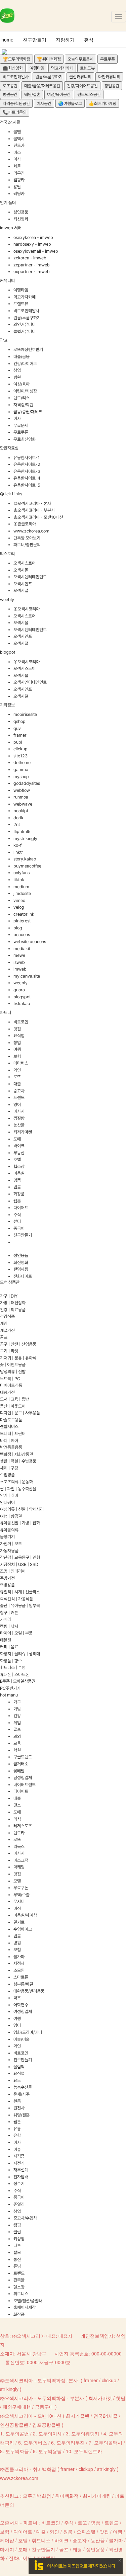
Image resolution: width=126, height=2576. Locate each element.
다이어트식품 (11, 1385)
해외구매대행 (17, 2407)
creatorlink (24, 914)
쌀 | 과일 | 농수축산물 (18, 1489)
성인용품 (21, 212)
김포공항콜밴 (46, 2425)
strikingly (9, 2389)
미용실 (19, 1173)
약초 (17, 1998)
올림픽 (19, 2067)
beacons (22, 935)
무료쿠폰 (108, 59)
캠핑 (17, 2225)
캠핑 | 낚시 (9, 1626)
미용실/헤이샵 (25, 1915)
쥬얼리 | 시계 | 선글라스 (20, 1592)
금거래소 (21, 1764)
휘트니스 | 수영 (13, 1668)
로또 (17, 1077)
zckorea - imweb (30, 258)
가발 (17, 1709)
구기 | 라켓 (9, 1351)
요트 (17, 2081)
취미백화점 (67, 2496)
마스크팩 (21, 1860)
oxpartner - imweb (32, 272)
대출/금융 (22, 357)
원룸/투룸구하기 (49, 77)
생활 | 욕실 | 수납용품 (18, 1461)
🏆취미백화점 (49, 59)
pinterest (22, 921)
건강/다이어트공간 (82, 86)
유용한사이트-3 (27, 471)
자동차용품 (9, 1551)
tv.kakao (22, 1004)
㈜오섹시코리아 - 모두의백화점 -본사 (39, 2380)
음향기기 (7, 1537)
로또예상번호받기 (28, 350)
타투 (17, 2246)
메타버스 (21, 1063)
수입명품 (7, 1475)
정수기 (19, 2184)
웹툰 (17, 1201)
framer (20, 735)
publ (18, 742)
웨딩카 (19, 194)
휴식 (89, 39)
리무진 (19, 173)
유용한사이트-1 (27, 458)
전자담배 (21, 2177)
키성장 (19, 2239)
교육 (17, 1743)
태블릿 (6, 1640)
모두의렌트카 (88, 2451)
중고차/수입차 (25, 2218)
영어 (17, 1105)
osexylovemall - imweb (36, 251)
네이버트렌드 (25, 1785)
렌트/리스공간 (89, 95)
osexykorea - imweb (33, 237)
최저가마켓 (23, 1132)
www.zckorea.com (31, 531)
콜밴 (17, 132)
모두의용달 (50, 2451)
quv (17, 728)
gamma (21, 770)
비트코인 (21, 1022)
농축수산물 (23, 2087)
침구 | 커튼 (9, 1613)
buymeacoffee (27, 866)
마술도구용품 (11, 1420)
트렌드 (19, 1098)
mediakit (22, 949)
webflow (22, 790)
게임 (4, 1323)
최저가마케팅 (97, 2496)
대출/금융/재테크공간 (42, 86)
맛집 (17, 1029)
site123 (20, 756)
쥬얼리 (19, 2204)
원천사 (19, 2108)
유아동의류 (9, 1530)
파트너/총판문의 (27, 545)
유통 (17, 2129)
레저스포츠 (23, 1826)
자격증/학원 (23, 405)
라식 (17, 1819)
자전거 (19, 2163)
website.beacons (30, 942)
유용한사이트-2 (27, 464)
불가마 (19, 1957)
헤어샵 (7, 2540)
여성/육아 (22, 384)
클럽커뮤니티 (80, 77)
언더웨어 (7, 1503)
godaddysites (27, 783)
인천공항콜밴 (14, 2425)
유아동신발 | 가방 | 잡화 (20, 1523)
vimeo (19, 900)
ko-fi (18, 845)
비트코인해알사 (16, 77)
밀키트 (19, 1922)
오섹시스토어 (25, 563)
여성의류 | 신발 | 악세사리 (22, 1509)
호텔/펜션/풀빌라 (28, 2301)
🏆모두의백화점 (16, 59)
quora (19, 990)
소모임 (19, 1970)
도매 (17, 1139)
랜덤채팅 (21, 1269)
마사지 (19, 1111)
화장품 (19, 1194)
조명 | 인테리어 (13, 1571)
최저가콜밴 (78, 2416)
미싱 (17, 1908)
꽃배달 (19, 1771)
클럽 (17, 2232)
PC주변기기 (10, 1688)
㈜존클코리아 (25, 524)
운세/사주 (22, 2094)
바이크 (19, 1146)
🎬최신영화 (13, 68)
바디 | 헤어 (9, 1441)
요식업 (19, 1036)
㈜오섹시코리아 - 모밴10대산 (38, 517)
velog (19, 907)
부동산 (19, 1153)
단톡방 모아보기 (27, 538)
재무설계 (21, 2170)
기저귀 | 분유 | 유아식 (18, 1358)
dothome (22, 763)
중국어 (19, 1228)
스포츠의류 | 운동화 (16, 1482)
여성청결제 (23, 2012)
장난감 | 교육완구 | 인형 (20, 1557)
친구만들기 (35, 39)
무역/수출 (22, 1895)
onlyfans (22, 873)
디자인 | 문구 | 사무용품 (20, 1413)
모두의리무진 (71, 2442)
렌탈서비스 (9, 1427)
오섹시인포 (23, 584)
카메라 (6, 1619)
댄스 (17, 1805)
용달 (17, 187)
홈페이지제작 (25, 2307)
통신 (17, 2260)
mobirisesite (25, 714)
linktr (18, 852)
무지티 (19, 1901)
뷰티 (17, 1221)
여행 (17, 1049)
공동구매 (44, 2407)
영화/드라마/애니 (28, 2032)
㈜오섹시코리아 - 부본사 (34, 510)
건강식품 (7, 1316)
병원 (17, 377)
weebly (20, 983)
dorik (18, 818)
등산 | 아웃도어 (13, 1406)
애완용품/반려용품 (29, 1991)
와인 (17, 1070)
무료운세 (21, 426)
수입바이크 (23, 1929)
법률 (17, 1187)
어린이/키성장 (25, 391)
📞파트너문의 (15, 112)
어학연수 (21, 2005)
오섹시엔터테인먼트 (30, 577)
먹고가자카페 (62, 68)
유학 (17, 2135)
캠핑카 (19, 180)
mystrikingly (25, 839)
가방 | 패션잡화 (13, 1303)
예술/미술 (22, 2039)
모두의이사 (50, 2433)
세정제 (19, 1963)
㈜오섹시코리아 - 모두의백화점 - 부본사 (42, 2398)
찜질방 (19, 1118)
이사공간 (44, 104)
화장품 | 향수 (11, 1661)
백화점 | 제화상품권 (16, 1454)
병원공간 (10, 95)
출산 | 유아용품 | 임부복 (20, 1606)
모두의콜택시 (108, 2442)
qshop (19, 721)
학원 (17, 1750)
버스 (17, 152)
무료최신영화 (25, 439)
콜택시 (19, 139)
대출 (17, 1084)
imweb (20, 969)
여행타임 (37, 68)
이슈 (17, 2149)
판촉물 (19, 2280)
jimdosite (22, 893)
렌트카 (19, 145)
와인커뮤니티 (109, 77)
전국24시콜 (106, 2416)
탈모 (17, 2253)
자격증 (19, 2156)
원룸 (17, 2101)
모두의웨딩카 (85, 2433)
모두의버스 (35, 2442)
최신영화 (21, 219)
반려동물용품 (11, 1447)
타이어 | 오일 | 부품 (16, 1633)
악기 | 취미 (9, 1495)
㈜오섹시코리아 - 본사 (32, 504)
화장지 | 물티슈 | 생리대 (20, 1654)
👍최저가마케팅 (102, 104)
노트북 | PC (10, 1379)
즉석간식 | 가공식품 (16, 1599)
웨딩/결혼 (32, 95)
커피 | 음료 (9, 1647)
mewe (19, 955)
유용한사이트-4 (27, 478)
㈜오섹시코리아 (27, 609)
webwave (23, 804)
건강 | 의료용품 (13, 1310)
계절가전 (7, 1331)
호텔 (17, 1159)
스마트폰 (21, 1977)
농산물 (19, 1125)
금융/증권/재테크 (28, 412)
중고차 (19, 1091)
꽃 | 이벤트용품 (13, 1365)
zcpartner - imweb (32, 265)
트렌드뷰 (87, 68)
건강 (17, 1716)
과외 (17, 1736)
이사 (17, 159)
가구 (17, 1702)
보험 (17, 1056)
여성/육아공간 (59, 95)
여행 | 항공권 (11, 1516)
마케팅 (19, 1867)
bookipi (21, 811)
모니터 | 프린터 (13, 1434)
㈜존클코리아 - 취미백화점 (28, 2469)
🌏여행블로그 (70, 104)
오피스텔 (86, 2531)
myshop (21, 777)
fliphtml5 (22, 832)
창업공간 (112, 86)
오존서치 (9, 2522)
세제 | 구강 (9, 1468)
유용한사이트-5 (27, 485)
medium (21, 887)
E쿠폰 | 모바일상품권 (18, 1681)
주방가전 (7, 1578)
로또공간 (10, 86)
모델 (17, 1881)
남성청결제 (23, 1778)
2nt (17, 824)
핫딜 (121, 2398)
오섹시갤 (21, 591)
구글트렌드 (23, 1757)
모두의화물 (17, 2451)
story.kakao (25, 859)
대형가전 (7, 1392)
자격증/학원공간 (16, 104)
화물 (17, 166)
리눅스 (19, 1847)
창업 (17, 370)
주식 (17, 1215)
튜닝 (17, 2266)
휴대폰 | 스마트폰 (15, 1675)
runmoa (21, 797)
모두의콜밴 (17, 2433)
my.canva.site (27, 976)
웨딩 (77, 2549)
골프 (4, 1337)
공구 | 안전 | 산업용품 (18, 1344)
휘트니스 (21, 2294)
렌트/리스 (22, 398)
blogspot (22, 997)
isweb (19, 962)
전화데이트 (23, 1276)
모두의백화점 (37, 2496)
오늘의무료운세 (80, 59)
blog (18, 928)
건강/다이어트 (25, 364)
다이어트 (21, 1208)
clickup (20, 749)
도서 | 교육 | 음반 (14, 1399)
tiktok (19, 880)
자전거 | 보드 (11, 1544)
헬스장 (19, 1167)
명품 (17, 1180)
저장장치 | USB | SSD (19, 1564)
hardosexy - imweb (32, 244)
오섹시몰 (21, 570)
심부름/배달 (23, 1984)
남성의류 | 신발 (13, 1372)
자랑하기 (65, 39)
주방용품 (7, 1585)
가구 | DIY (9, 1296)
